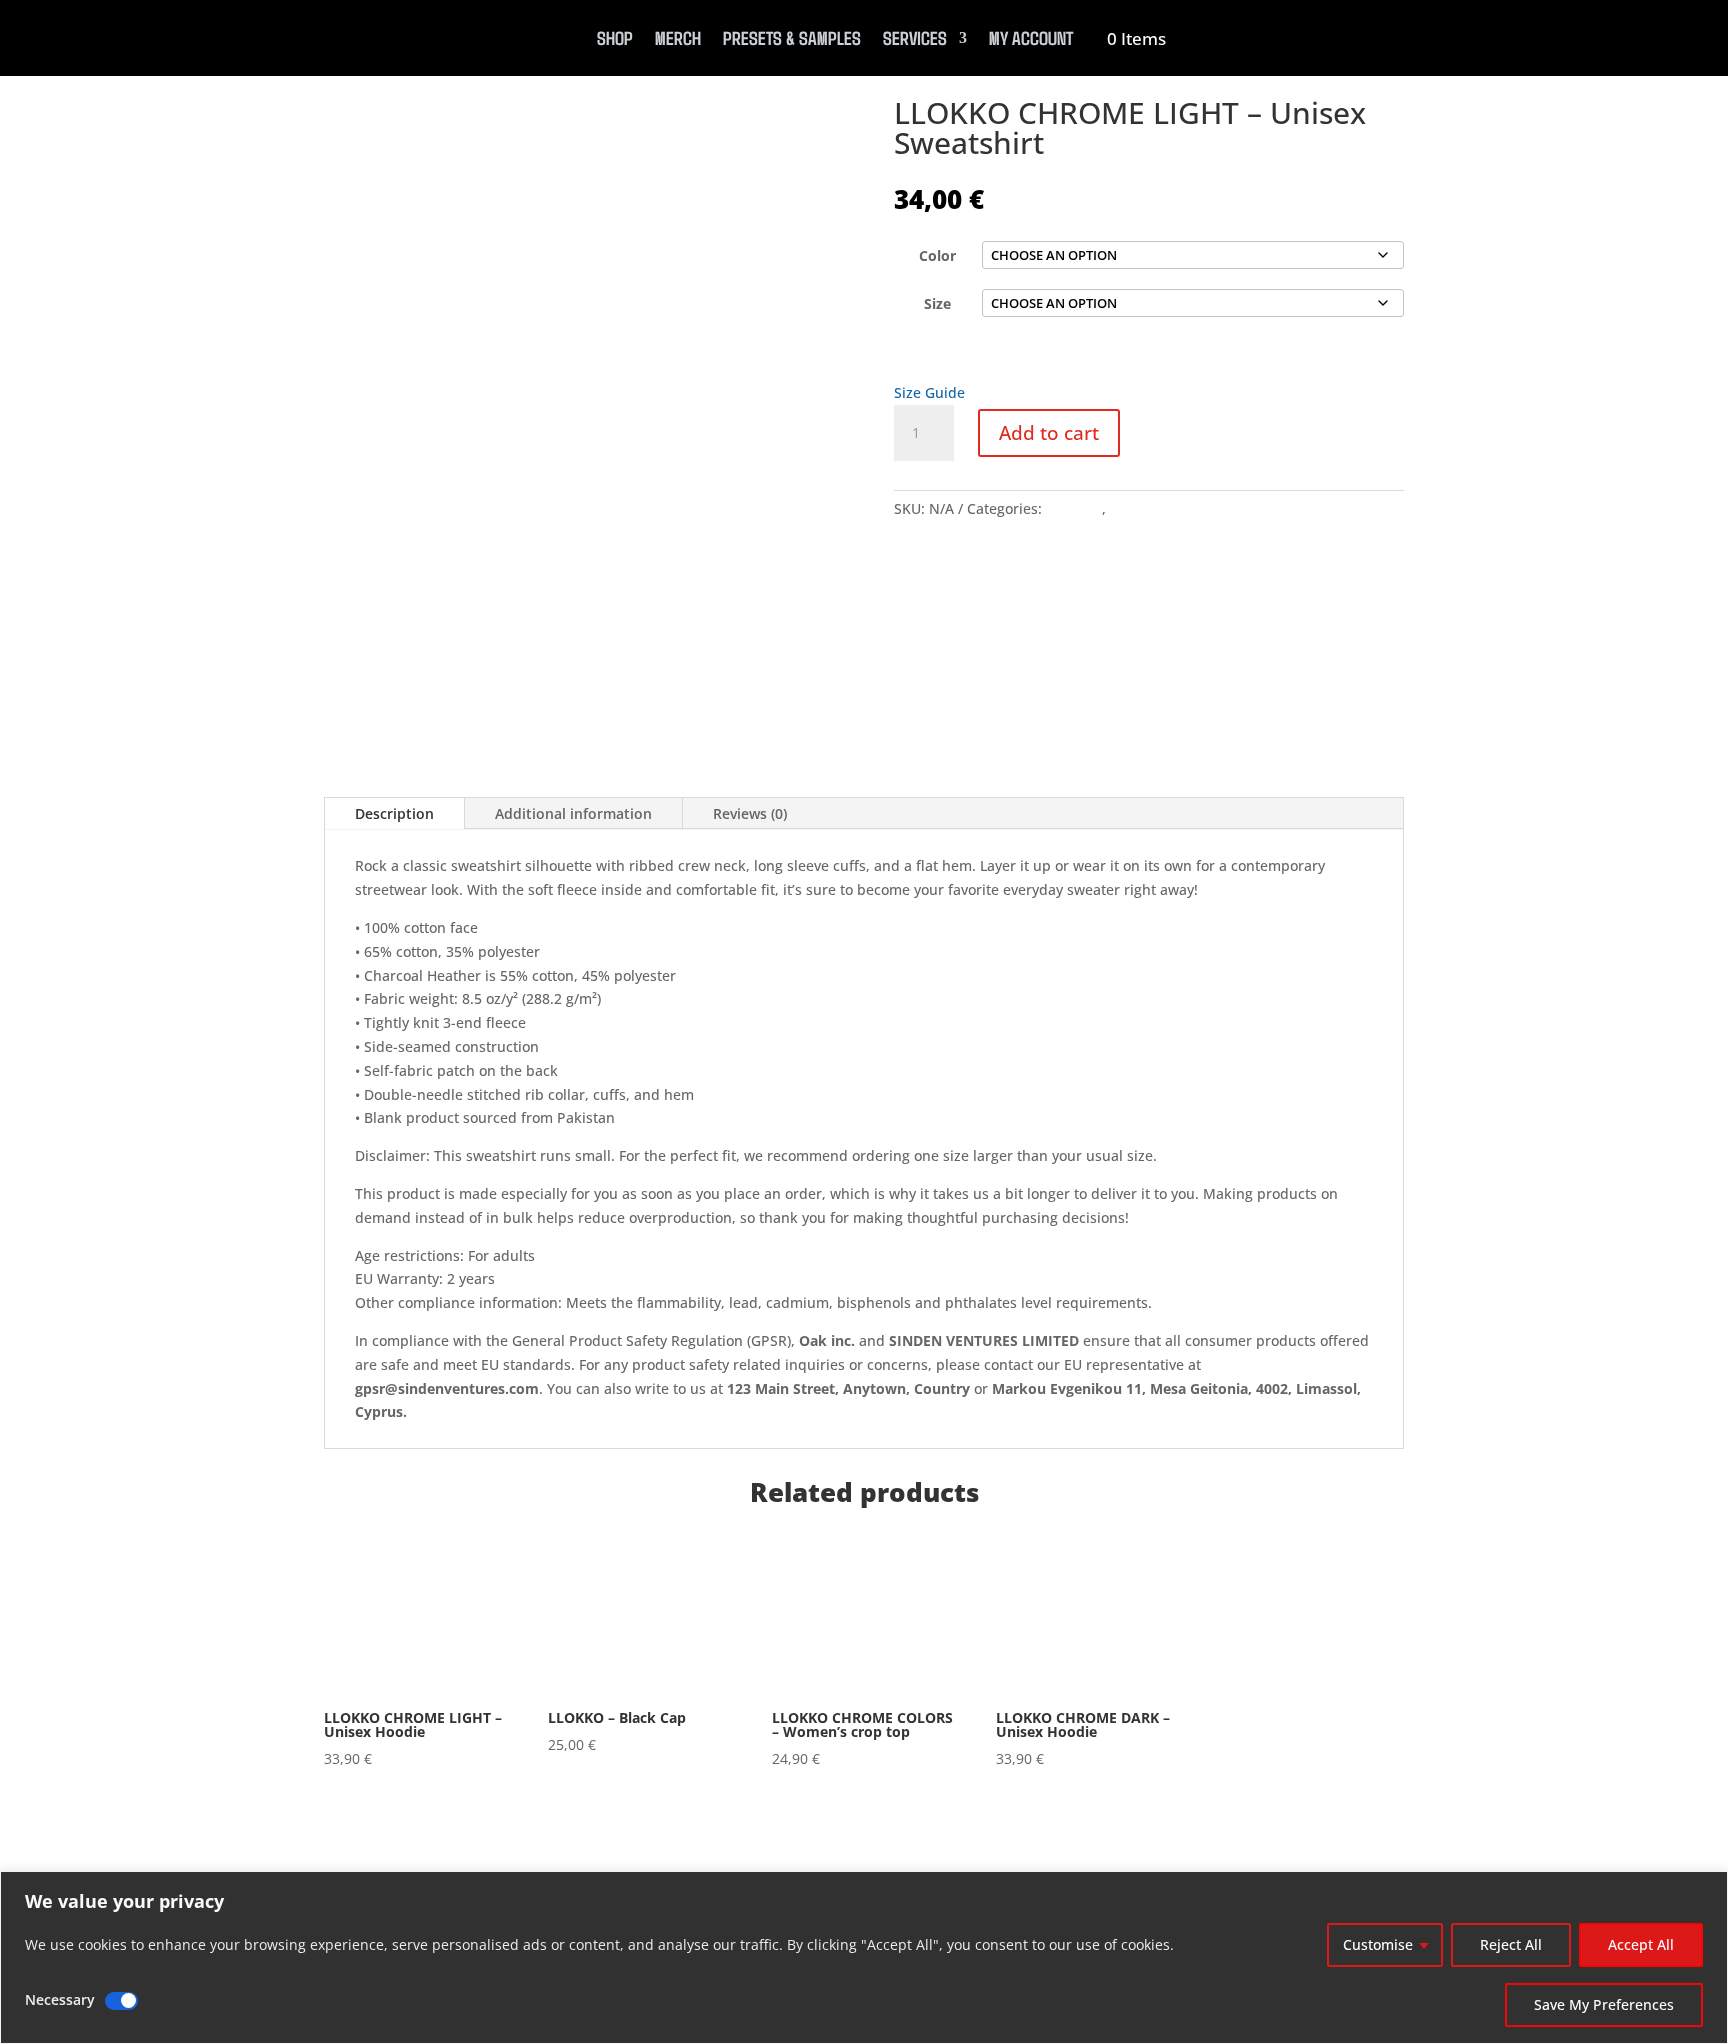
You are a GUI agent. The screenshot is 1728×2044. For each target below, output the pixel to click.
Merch (678, 37)
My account (1031, 37)
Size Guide (929, 392)
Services (915, 37)
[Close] (1707, 1888)
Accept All (1641, 1944)
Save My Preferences (1604, 2004)
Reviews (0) (750, 813)
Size (937, 303)
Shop (615, 37)
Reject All (1511, 1944)
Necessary (60, 1999)
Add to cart (1049, 433)
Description (394, 813)
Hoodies (1137, 508)
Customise (1378, 1944)
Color (937, 255)
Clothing (1074, 508)
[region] (864, 1957)
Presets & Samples (792, 37)
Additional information (573, 813)
